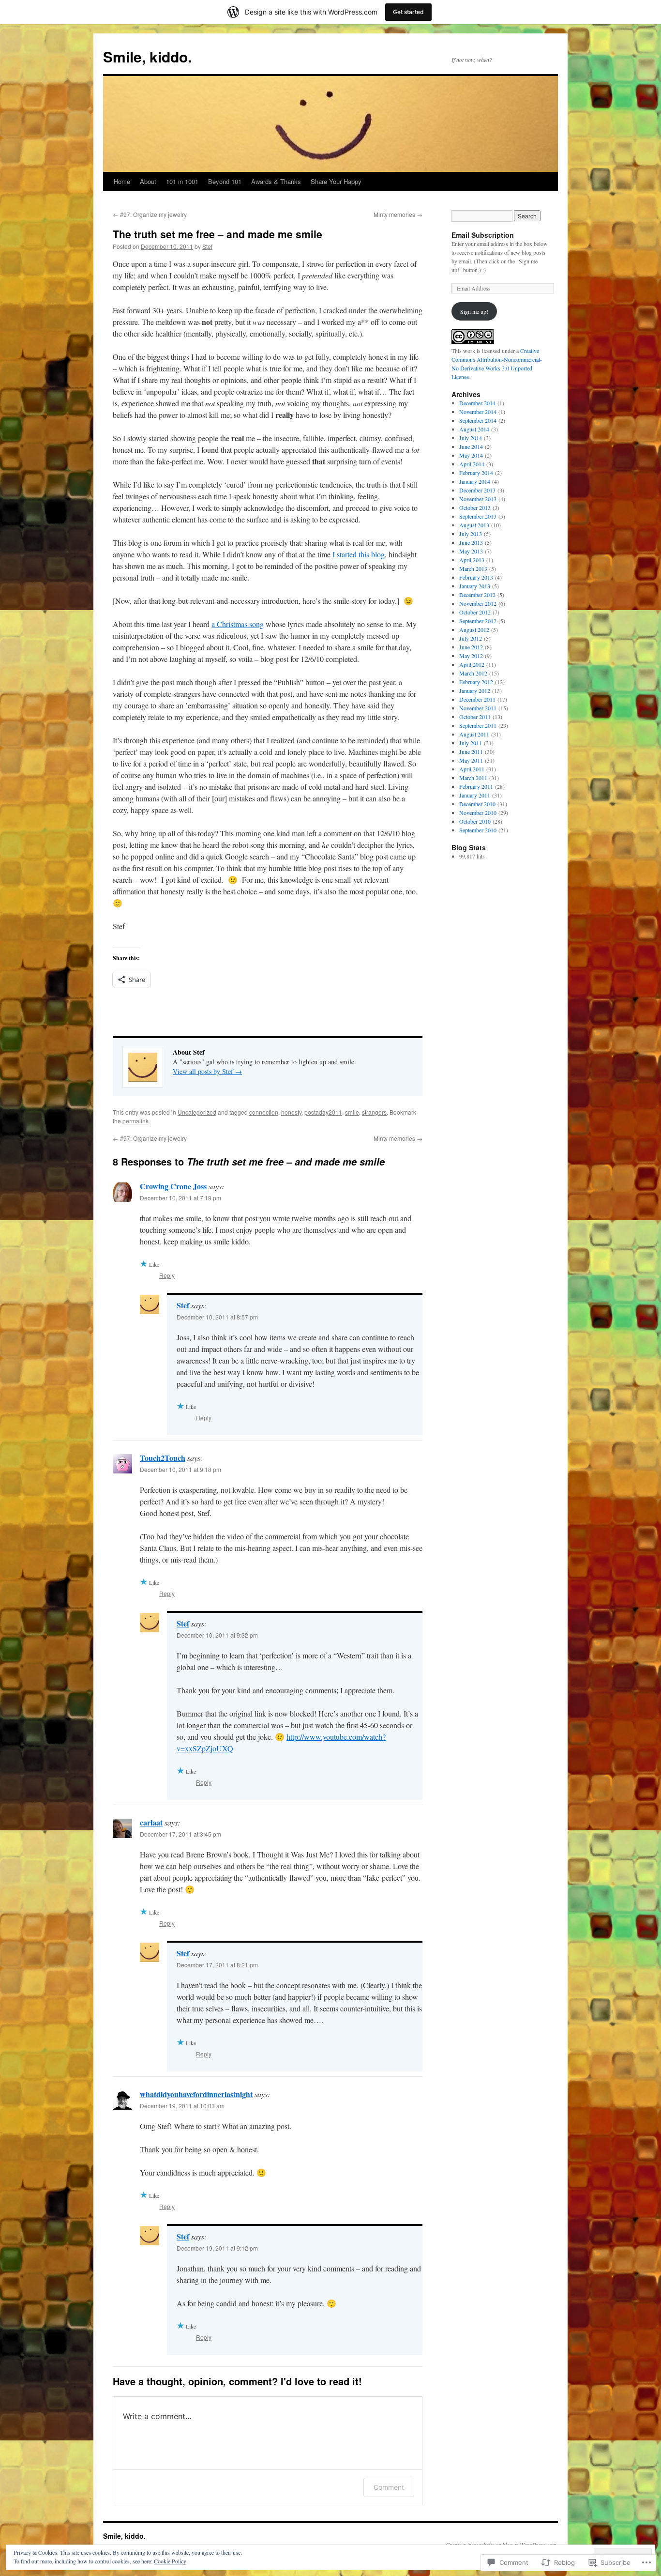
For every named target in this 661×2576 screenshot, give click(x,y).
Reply (167, 1275)
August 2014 (474, 429)
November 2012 (478, 603)
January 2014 (475, 481)
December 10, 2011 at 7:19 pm (180, 1198)
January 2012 (475, 690)
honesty (291, 1112)
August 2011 (474, 734)
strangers (374, 1112)
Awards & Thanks (276, 181)
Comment (389, 2487)
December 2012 (477, 595)
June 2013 (471, 542)
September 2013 (478, 516)
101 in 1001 (182, 181)
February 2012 (476, 682)
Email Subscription (483, 235)
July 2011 (471, 743)
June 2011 (471, 751)
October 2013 (475, 507)
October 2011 (475, 717)
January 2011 (475, 795)
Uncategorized (197, 1112)
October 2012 (475, 612)
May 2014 (471, 455)
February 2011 (476, 786)
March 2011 (473, 778)
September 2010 (478, 830)
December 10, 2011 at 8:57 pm (217, 1317)
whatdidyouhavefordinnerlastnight (196, 2094)
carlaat (151, 1822)
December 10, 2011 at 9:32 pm (217, 1635)
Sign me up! (474, 311)
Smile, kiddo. (147, 56)
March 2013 (473, 568)
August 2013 (474, 525)
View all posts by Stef (207, 1071)
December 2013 (477, 490)
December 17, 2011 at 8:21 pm (217, 1965)
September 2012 (478, 621)
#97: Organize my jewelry (150, 214)
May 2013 (471, 551)
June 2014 (471, 446)
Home (122, 181)
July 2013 (471, 534)
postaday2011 (323, 1112)
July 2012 (471, 638)
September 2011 (478, 725)
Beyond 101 (225, 181)
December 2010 (477, 804)
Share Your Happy (336, 181)
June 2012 (471, 647)
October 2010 (475, 821)
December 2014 (477, 403)
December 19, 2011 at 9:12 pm (217, 2248)
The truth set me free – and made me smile (218, 234)
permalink (135, 1121)
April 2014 (472, 464)
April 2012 (472, 664)
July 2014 (471, 438)
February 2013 (476, 577)
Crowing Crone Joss (173, 1186)
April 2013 (472, 560)
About (148, 181)
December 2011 (477, 699)
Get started (408, 12)
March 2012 (473, 673)
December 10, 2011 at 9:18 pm (180, 1469)
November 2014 (478, 412)
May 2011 (471, 760)
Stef (207, 246)
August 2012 (474, 629)
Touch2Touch (163, 1458)
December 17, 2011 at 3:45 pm (180, 1834)
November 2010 (478, 813)
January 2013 (475, 586)
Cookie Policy (170, 2561)
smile (352, 1112)
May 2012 (471, 656)
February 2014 (476, 473)
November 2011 (478, 708)
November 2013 (478, 499)
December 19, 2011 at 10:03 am (182, 2106)
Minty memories (398, 214)
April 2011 (472, 769)
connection (264, 1112)
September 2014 (478, 420)
